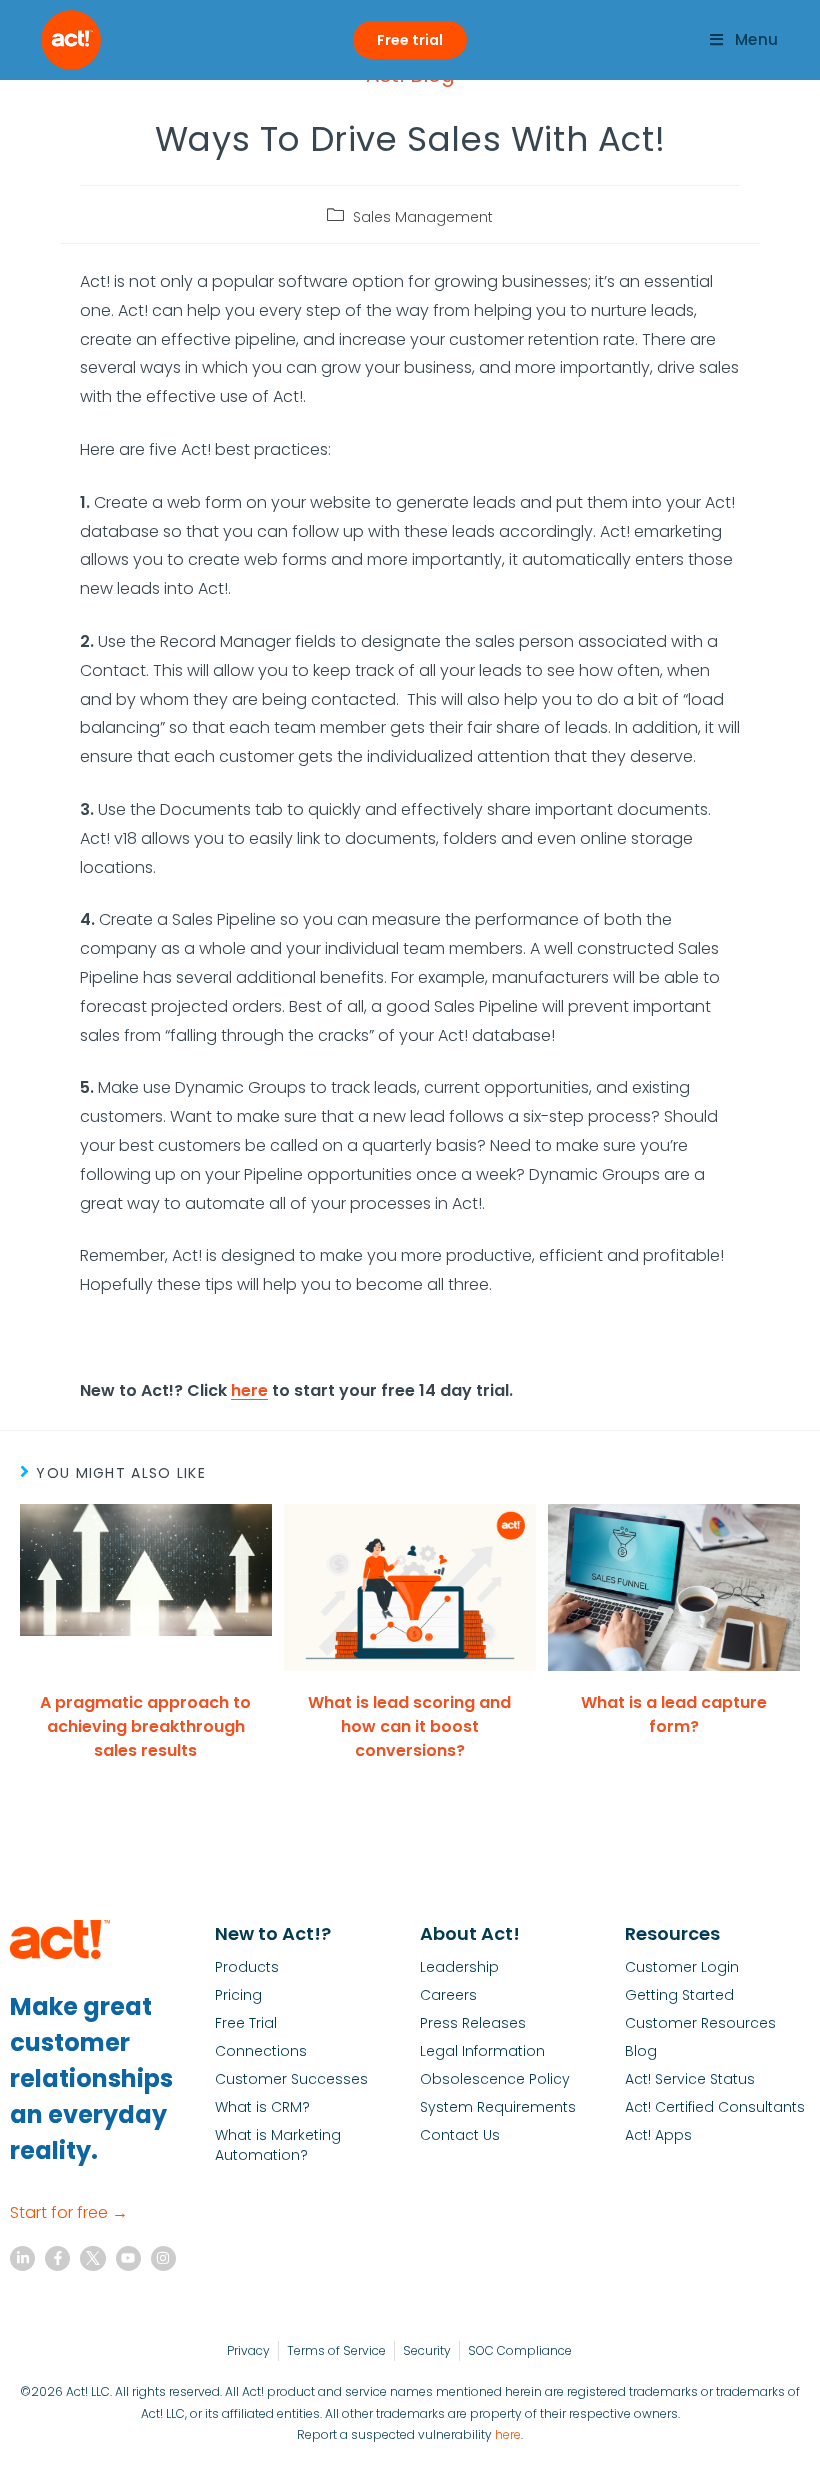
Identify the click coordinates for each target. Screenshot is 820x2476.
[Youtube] (128, 2258)
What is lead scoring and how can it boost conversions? (409, 1726)
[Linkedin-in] (22, 2258)
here (508, 2434)
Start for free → (69, 2212)
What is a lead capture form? (674, 1714)
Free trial (410, 40)
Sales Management (423, 217)
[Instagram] (163, 2258)
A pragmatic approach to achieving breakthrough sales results (145, 1726)
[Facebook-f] (57, 2258)
